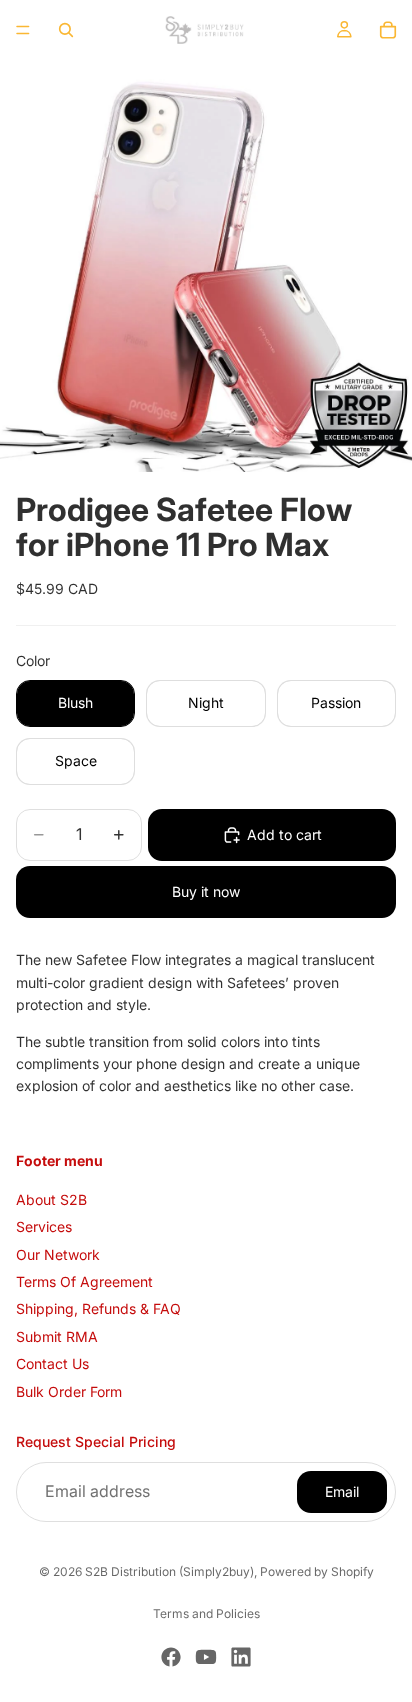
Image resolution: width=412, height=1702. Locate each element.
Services (44, 1226)
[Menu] (23, 30)
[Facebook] (171, 1657)
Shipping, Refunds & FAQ (98, 1308)
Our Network (58, 1253)
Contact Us (52, 1363)
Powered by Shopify (317, 1571)
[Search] (66, 30)
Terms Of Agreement (84, 1281)
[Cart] (388, 30)
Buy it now (206, 891)
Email (342, 1490)
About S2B (51, 1199)
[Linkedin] (241, 1657)
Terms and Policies (206, 1613)
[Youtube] (206, 1657)
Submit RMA (57, 1336)
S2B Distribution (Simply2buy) (169, 1571)
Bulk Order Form (69, 1390)
